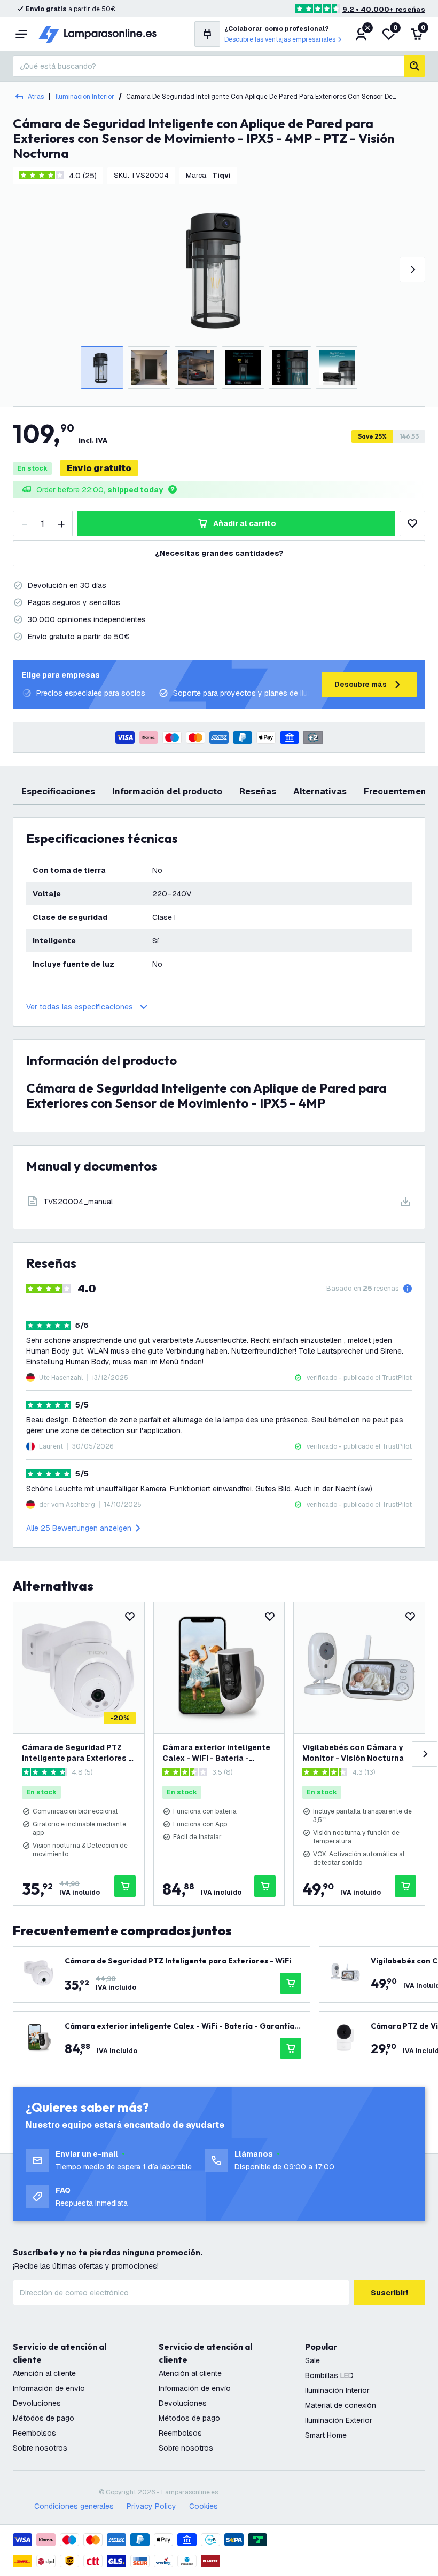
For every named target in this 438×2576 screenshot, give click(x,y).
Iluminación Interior (85, 97)
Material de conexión (341, 2405)
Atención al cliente (44, 2373)
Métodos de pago (44, 2418)
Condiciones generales (74, 2506)
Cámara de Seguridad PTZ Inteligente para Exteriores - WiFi (77, 1753)
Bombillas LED (329, 2375)
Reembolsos (34, 2433)
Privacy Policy (151, 2506)
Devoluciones (37, 2403)
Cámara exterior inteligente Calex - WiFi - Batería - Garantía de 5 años (216, 1753)
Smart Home (326, 2435)
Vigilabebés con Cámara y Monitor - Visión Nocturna (353, 1753)
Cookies (204, 2506)
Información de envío (49, 2388)
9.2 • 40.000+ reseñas (384, 9)
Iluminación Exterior (339, 2420)
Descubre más (361, 684)
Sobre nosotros (40, 2448)
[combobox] (208, 66)
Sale (312, 2360)
